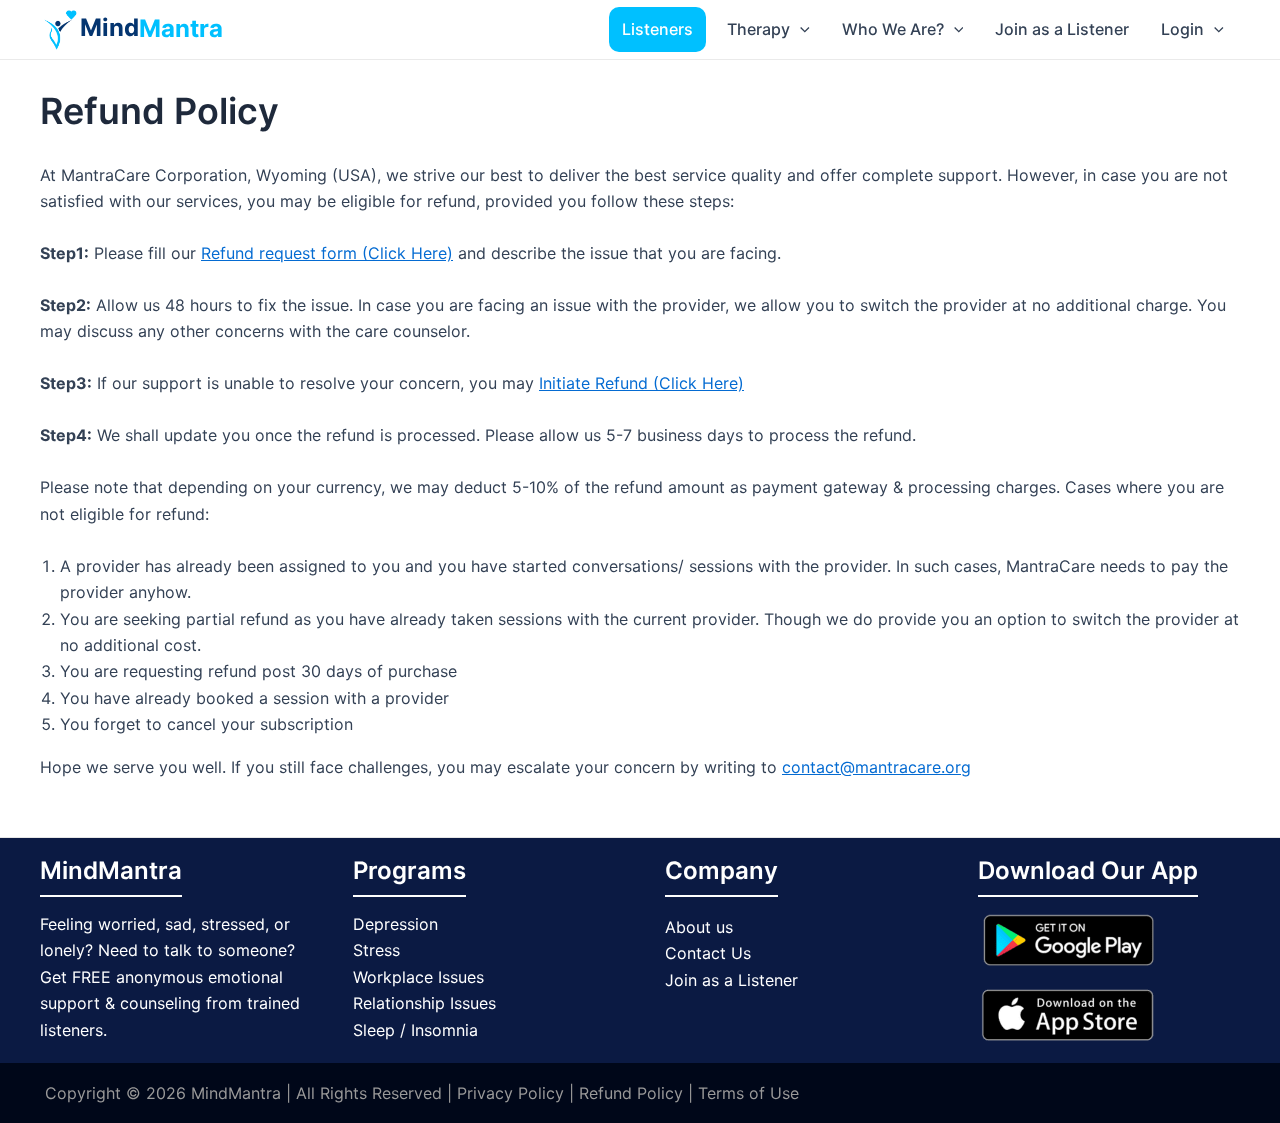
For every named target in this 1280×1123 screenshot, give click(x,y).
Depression (395, 924)
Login (1182, 29)
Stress (376, 950)
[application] (800, 29)
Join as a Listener (1062, 29)
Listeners (657, 29)
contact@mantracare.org (876, 767)
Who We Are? (893, 29)
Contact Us (708, 953)
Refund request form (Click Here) (327, 253)
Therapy (758, 29)
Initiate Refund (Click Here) (641, 383)
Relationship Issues (424, 1003)
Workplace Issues (418, 977)
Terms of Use (748, 1093)
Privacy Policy (508, 1093)
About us (699, 927)
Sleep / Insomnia (415, 1030)
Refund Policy (628, 1093)
